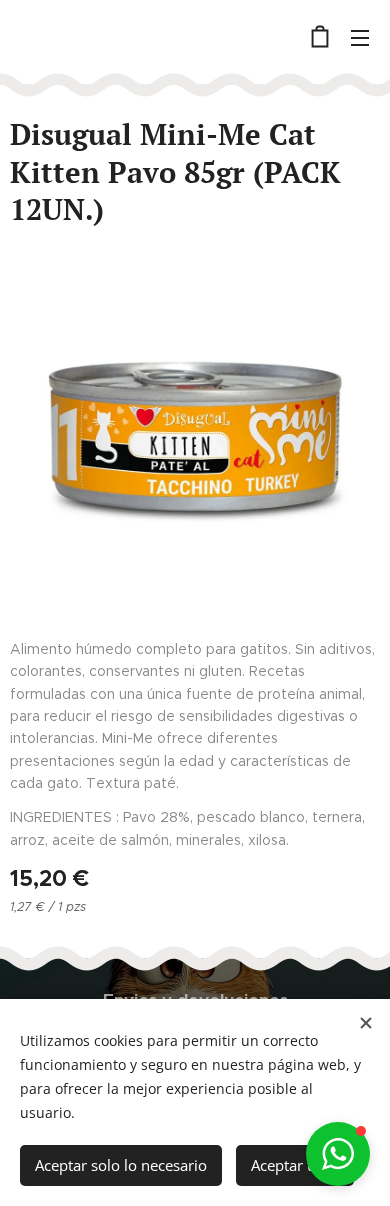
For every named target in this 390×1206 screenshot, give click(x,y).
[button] (338, 1154)
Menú (360, 37)
